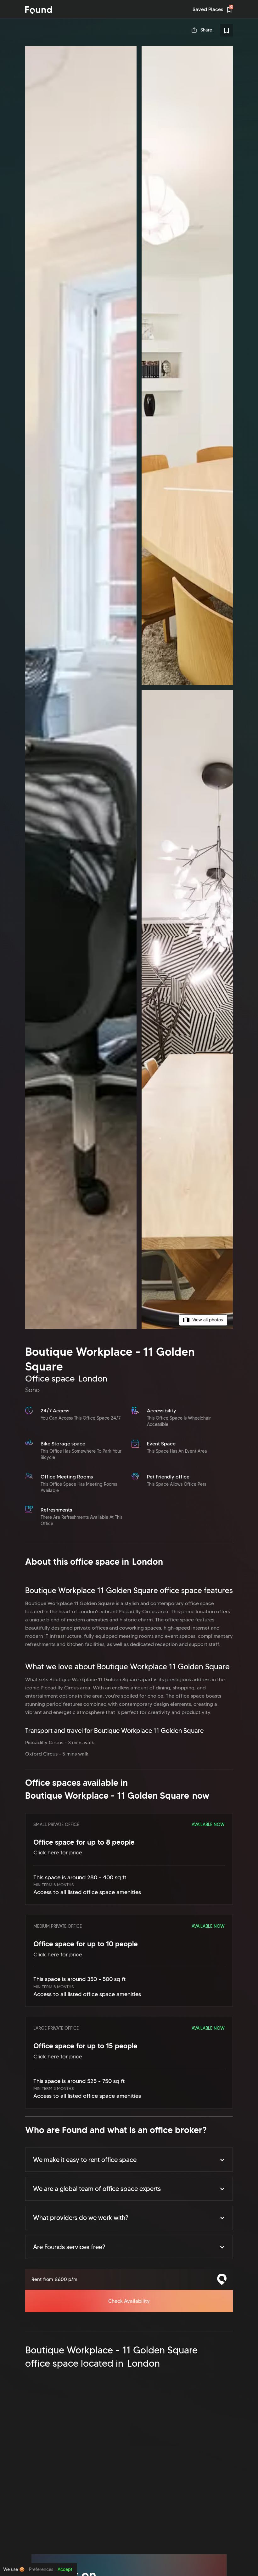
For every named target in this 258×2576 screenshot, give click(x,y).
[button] (129, 2159)
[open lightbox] (129, 687)
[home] (39, 10)
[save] (227, 30)
